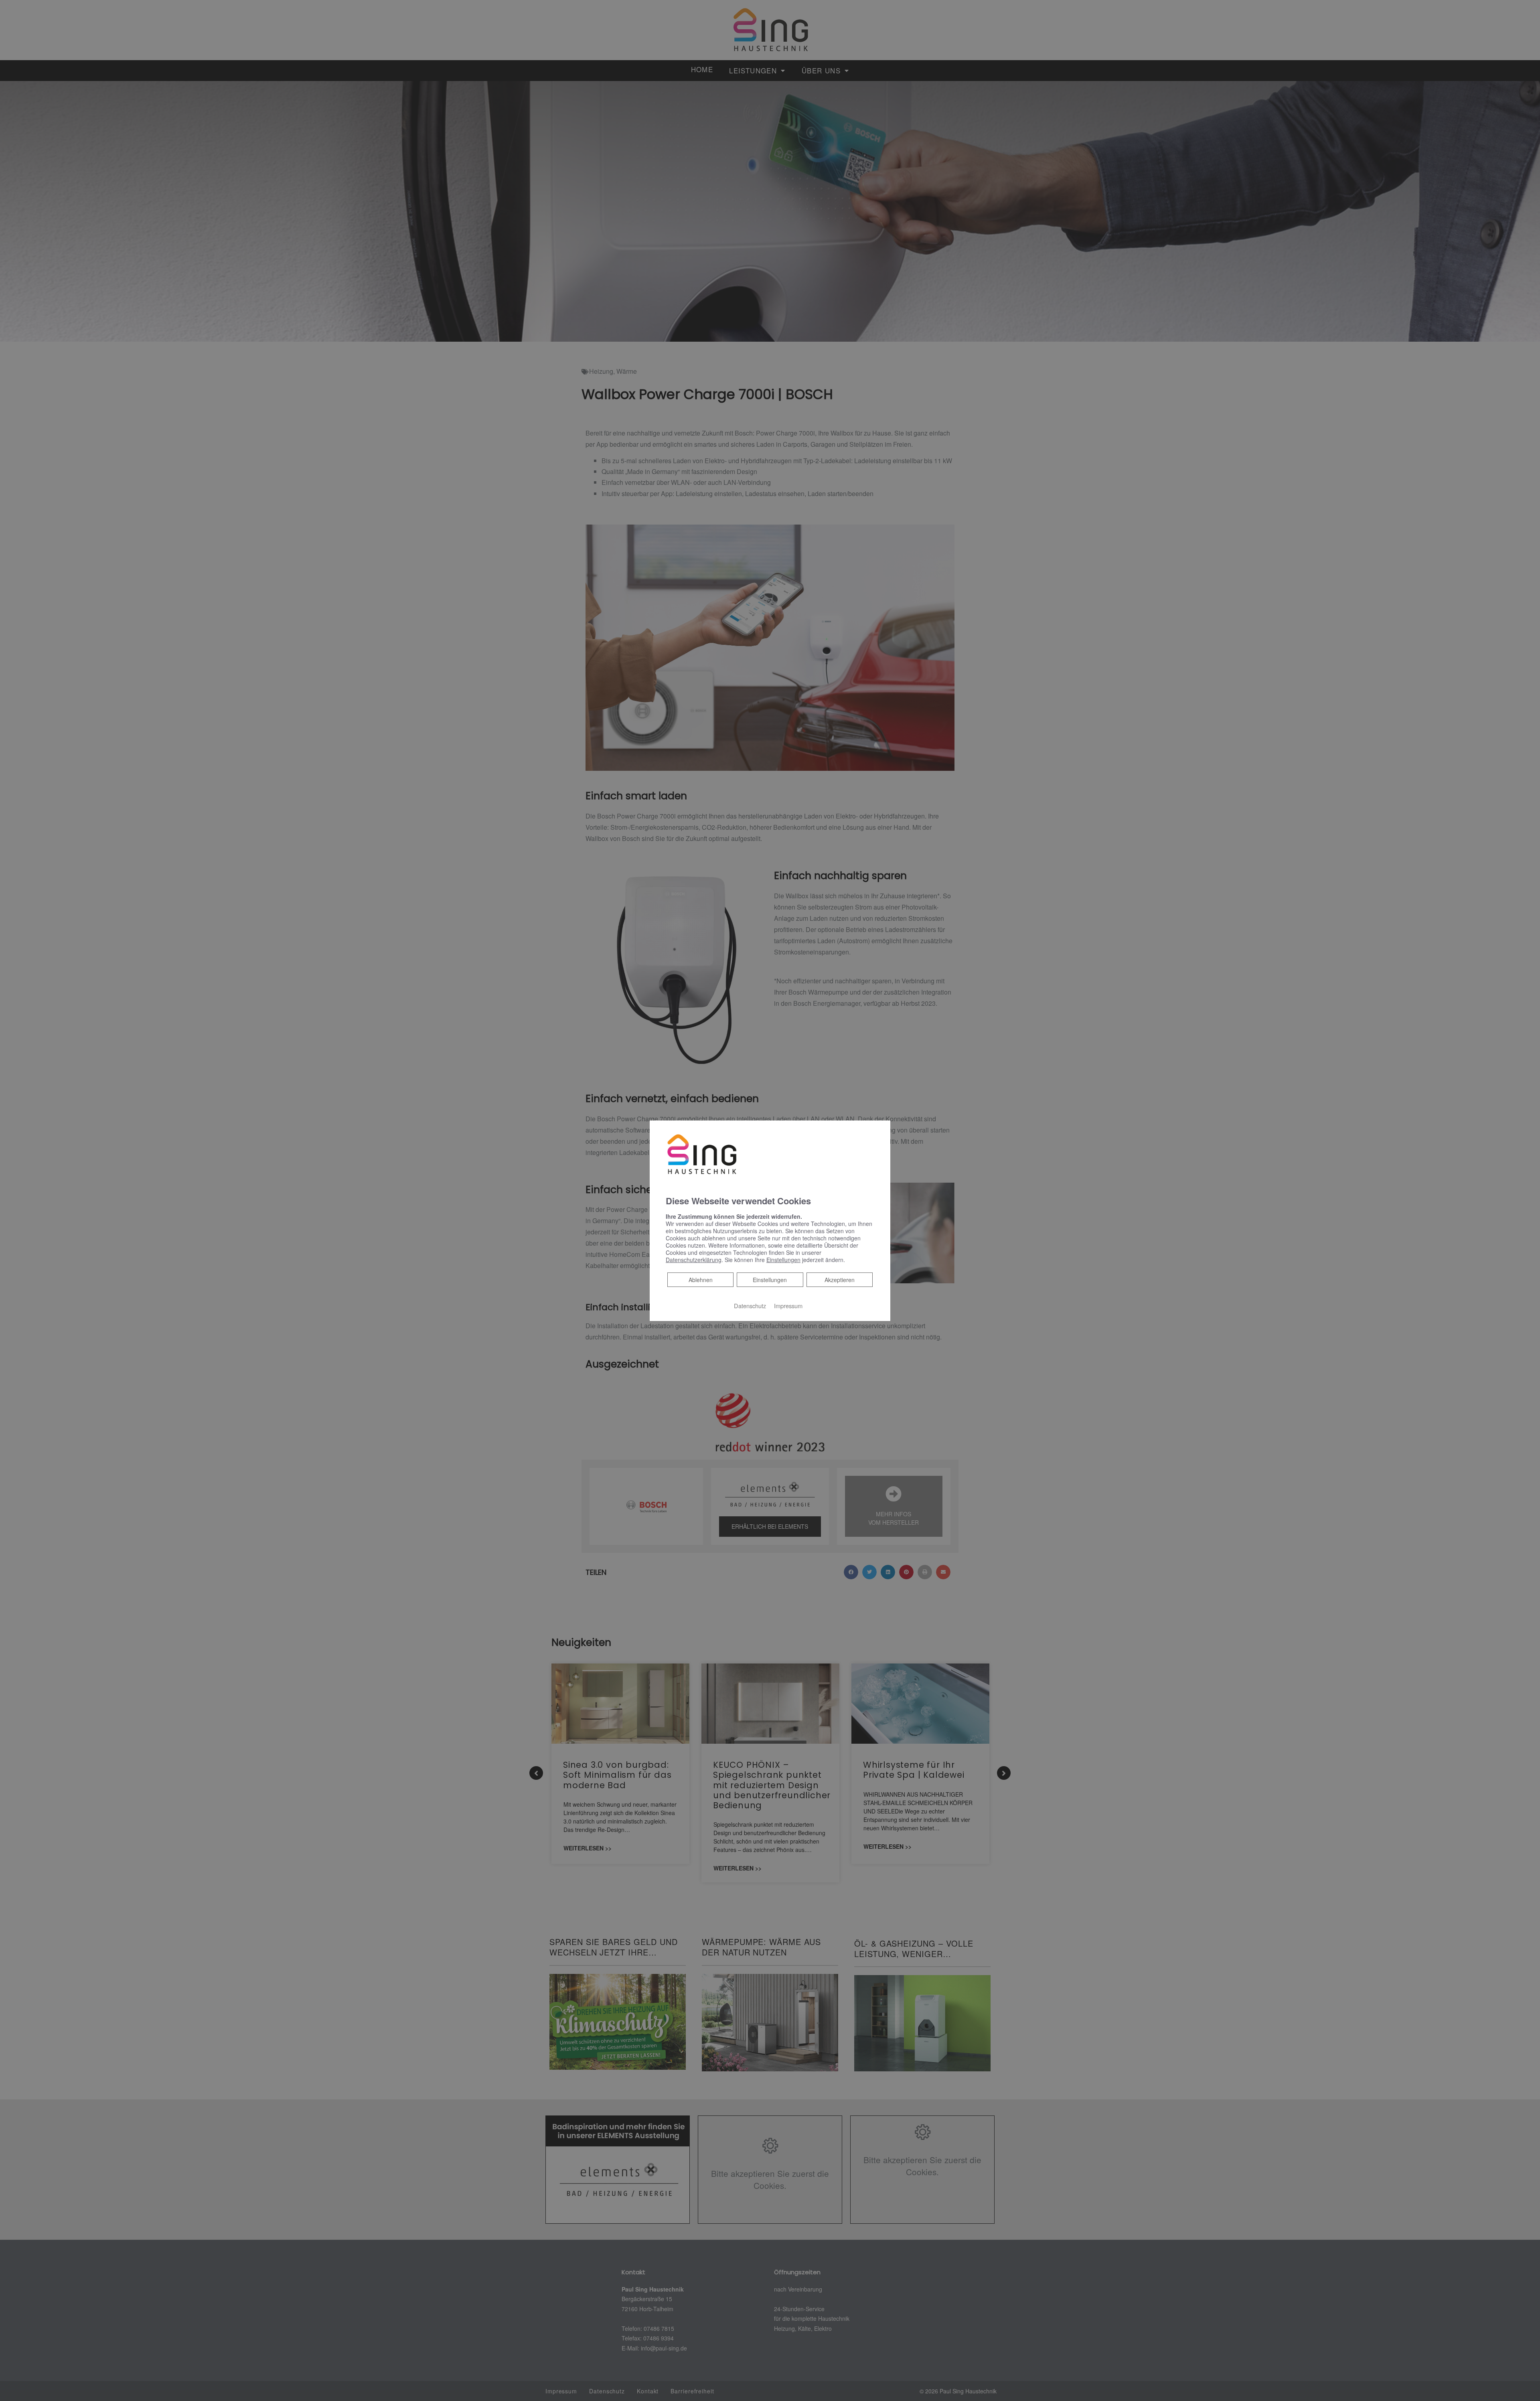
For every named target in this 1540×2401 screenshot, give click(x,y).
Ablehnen (700, 1280)
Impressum (788, 1306)
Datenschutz (750, 1306)
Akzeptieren (840, 1280)
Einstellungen (770, 1280)
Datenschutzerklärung (694, 1260)
